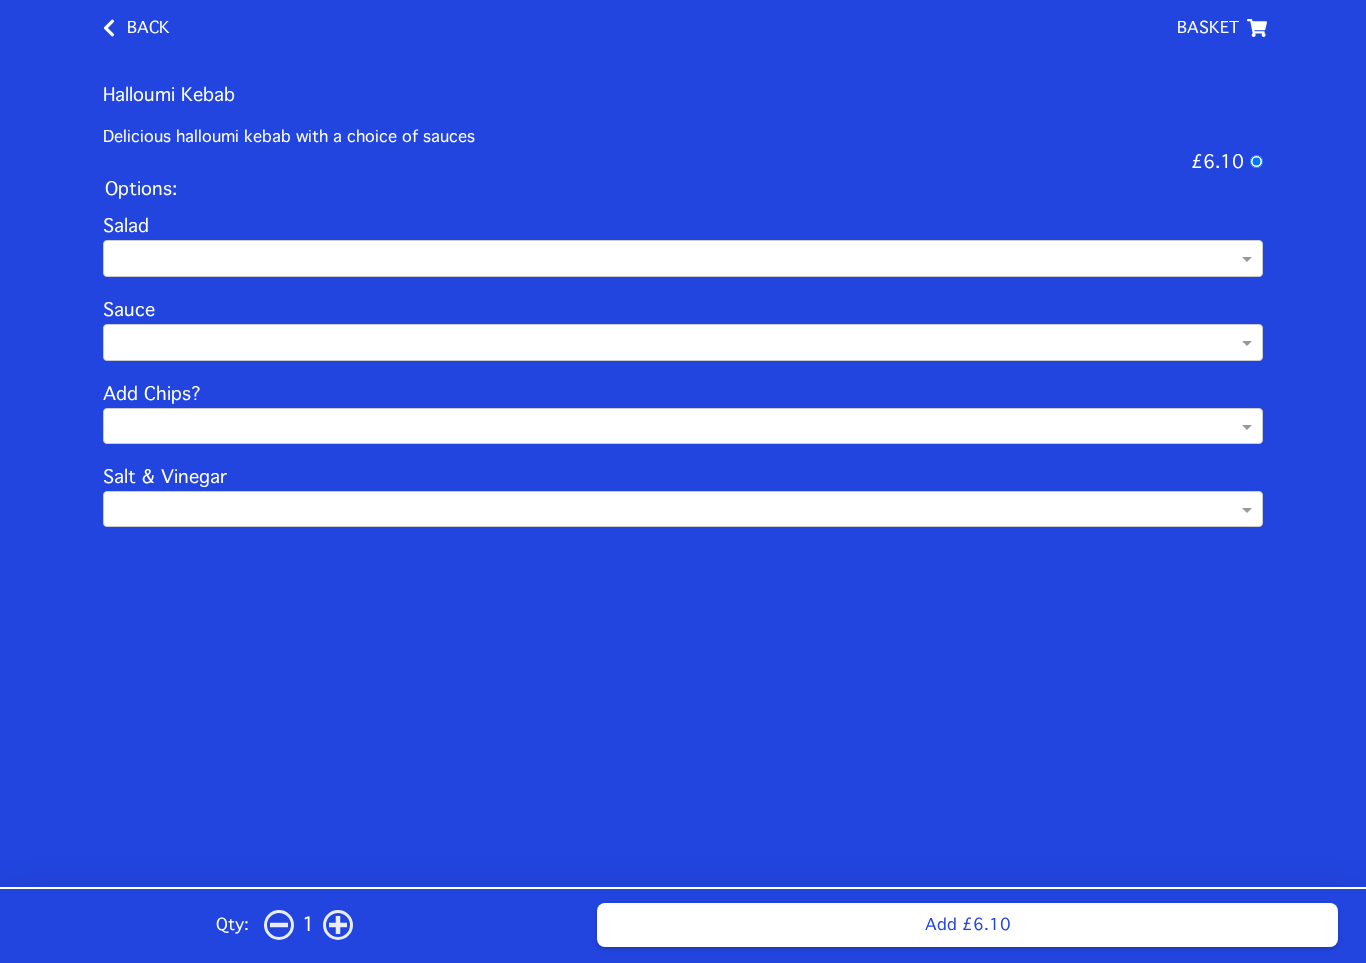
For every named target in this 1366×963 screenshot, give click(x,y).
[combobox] (674, 261)
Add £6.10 (968, 924)
